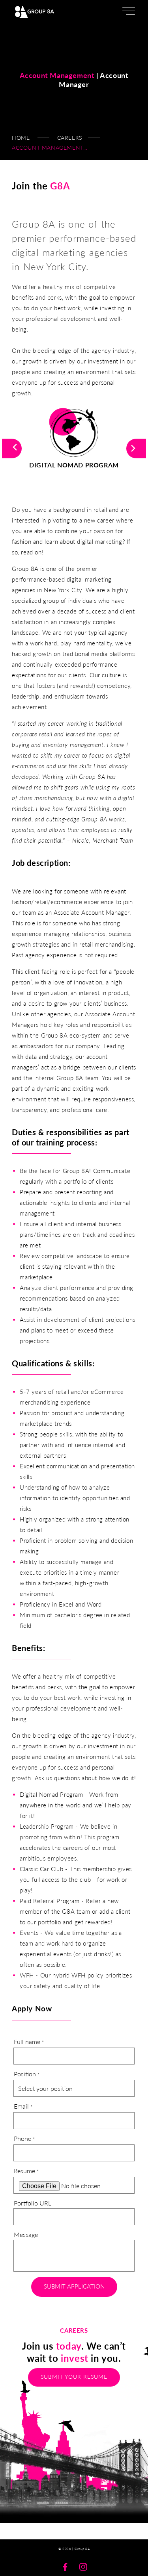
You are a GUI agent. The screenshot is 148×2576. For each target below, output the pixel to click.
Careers (70, 138)
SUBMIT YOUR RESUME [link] (74, 2377)
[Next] (136, 448)
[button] (127, 12)
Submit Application (74, 2286)
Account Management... (50, 147)
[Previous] (12, 448)
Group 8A (82, 2549)
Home (21, 138)
